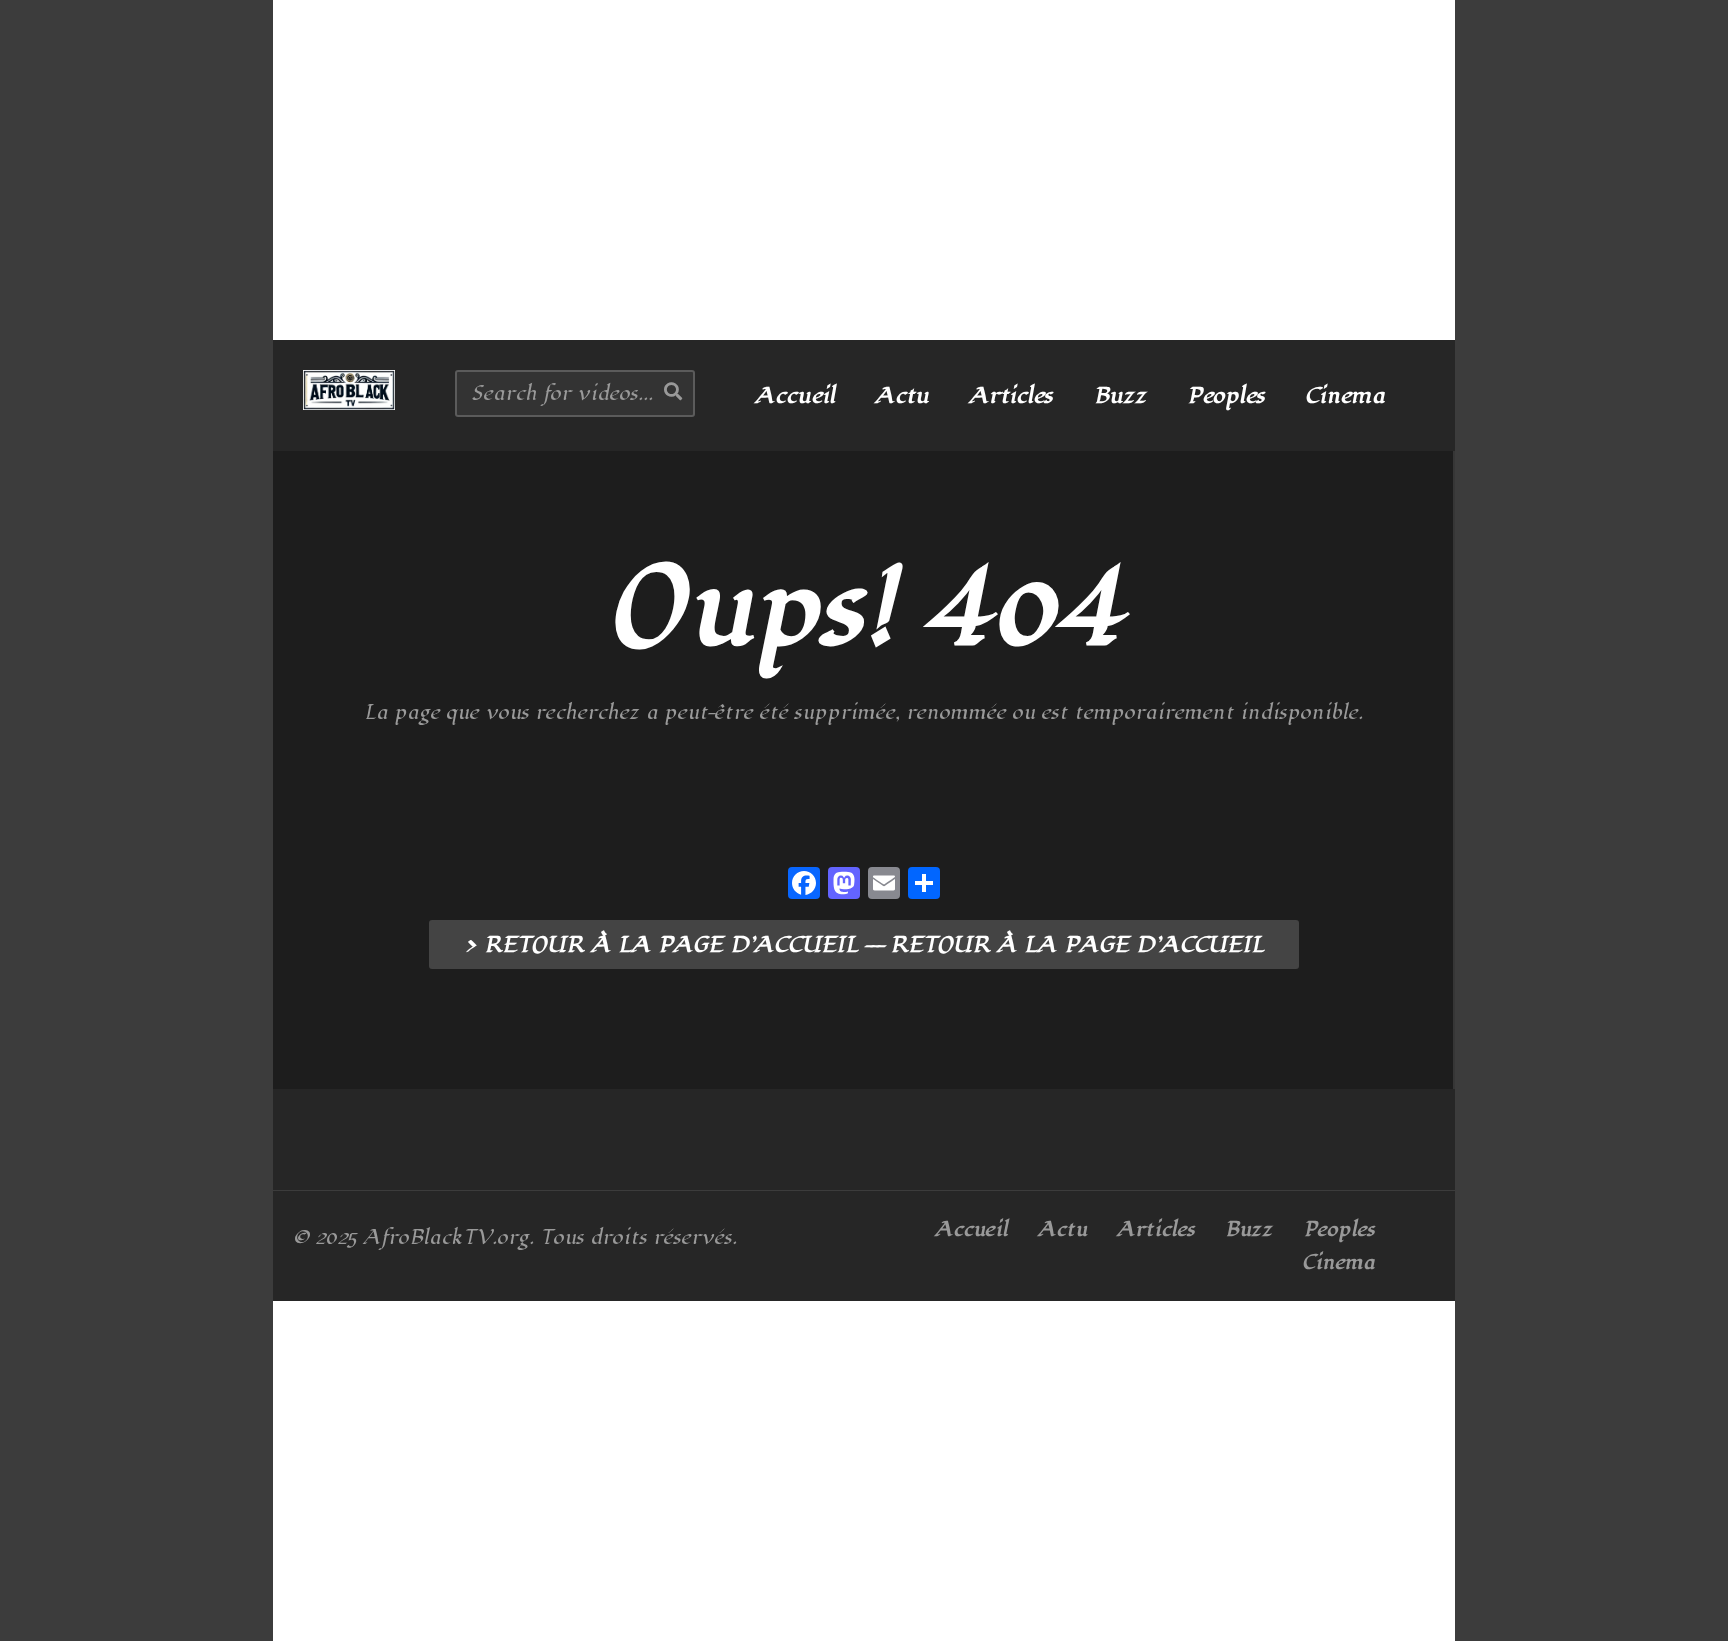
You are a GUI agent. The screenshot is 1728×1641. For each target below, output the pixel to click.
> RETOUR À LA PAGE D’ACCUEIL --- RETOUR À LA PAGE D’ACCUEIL (864, 945)
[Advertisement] (864, 170)
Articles (1011, 396)
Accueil (795, 396)
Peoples (1226, 396)
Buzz (1120, 396)
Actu (902, 396)
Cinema (1345, 396)
